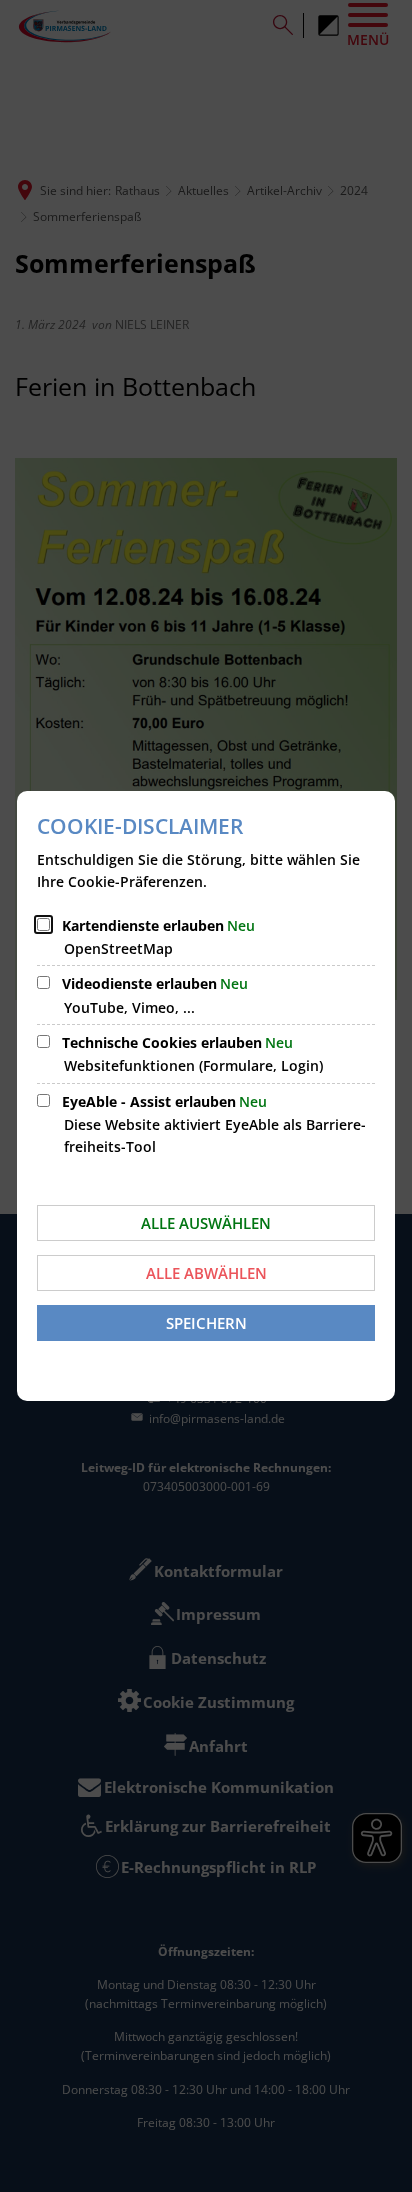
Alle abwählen (206, 1273)
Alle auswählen (206, 1223)
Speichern (206, 1323)
